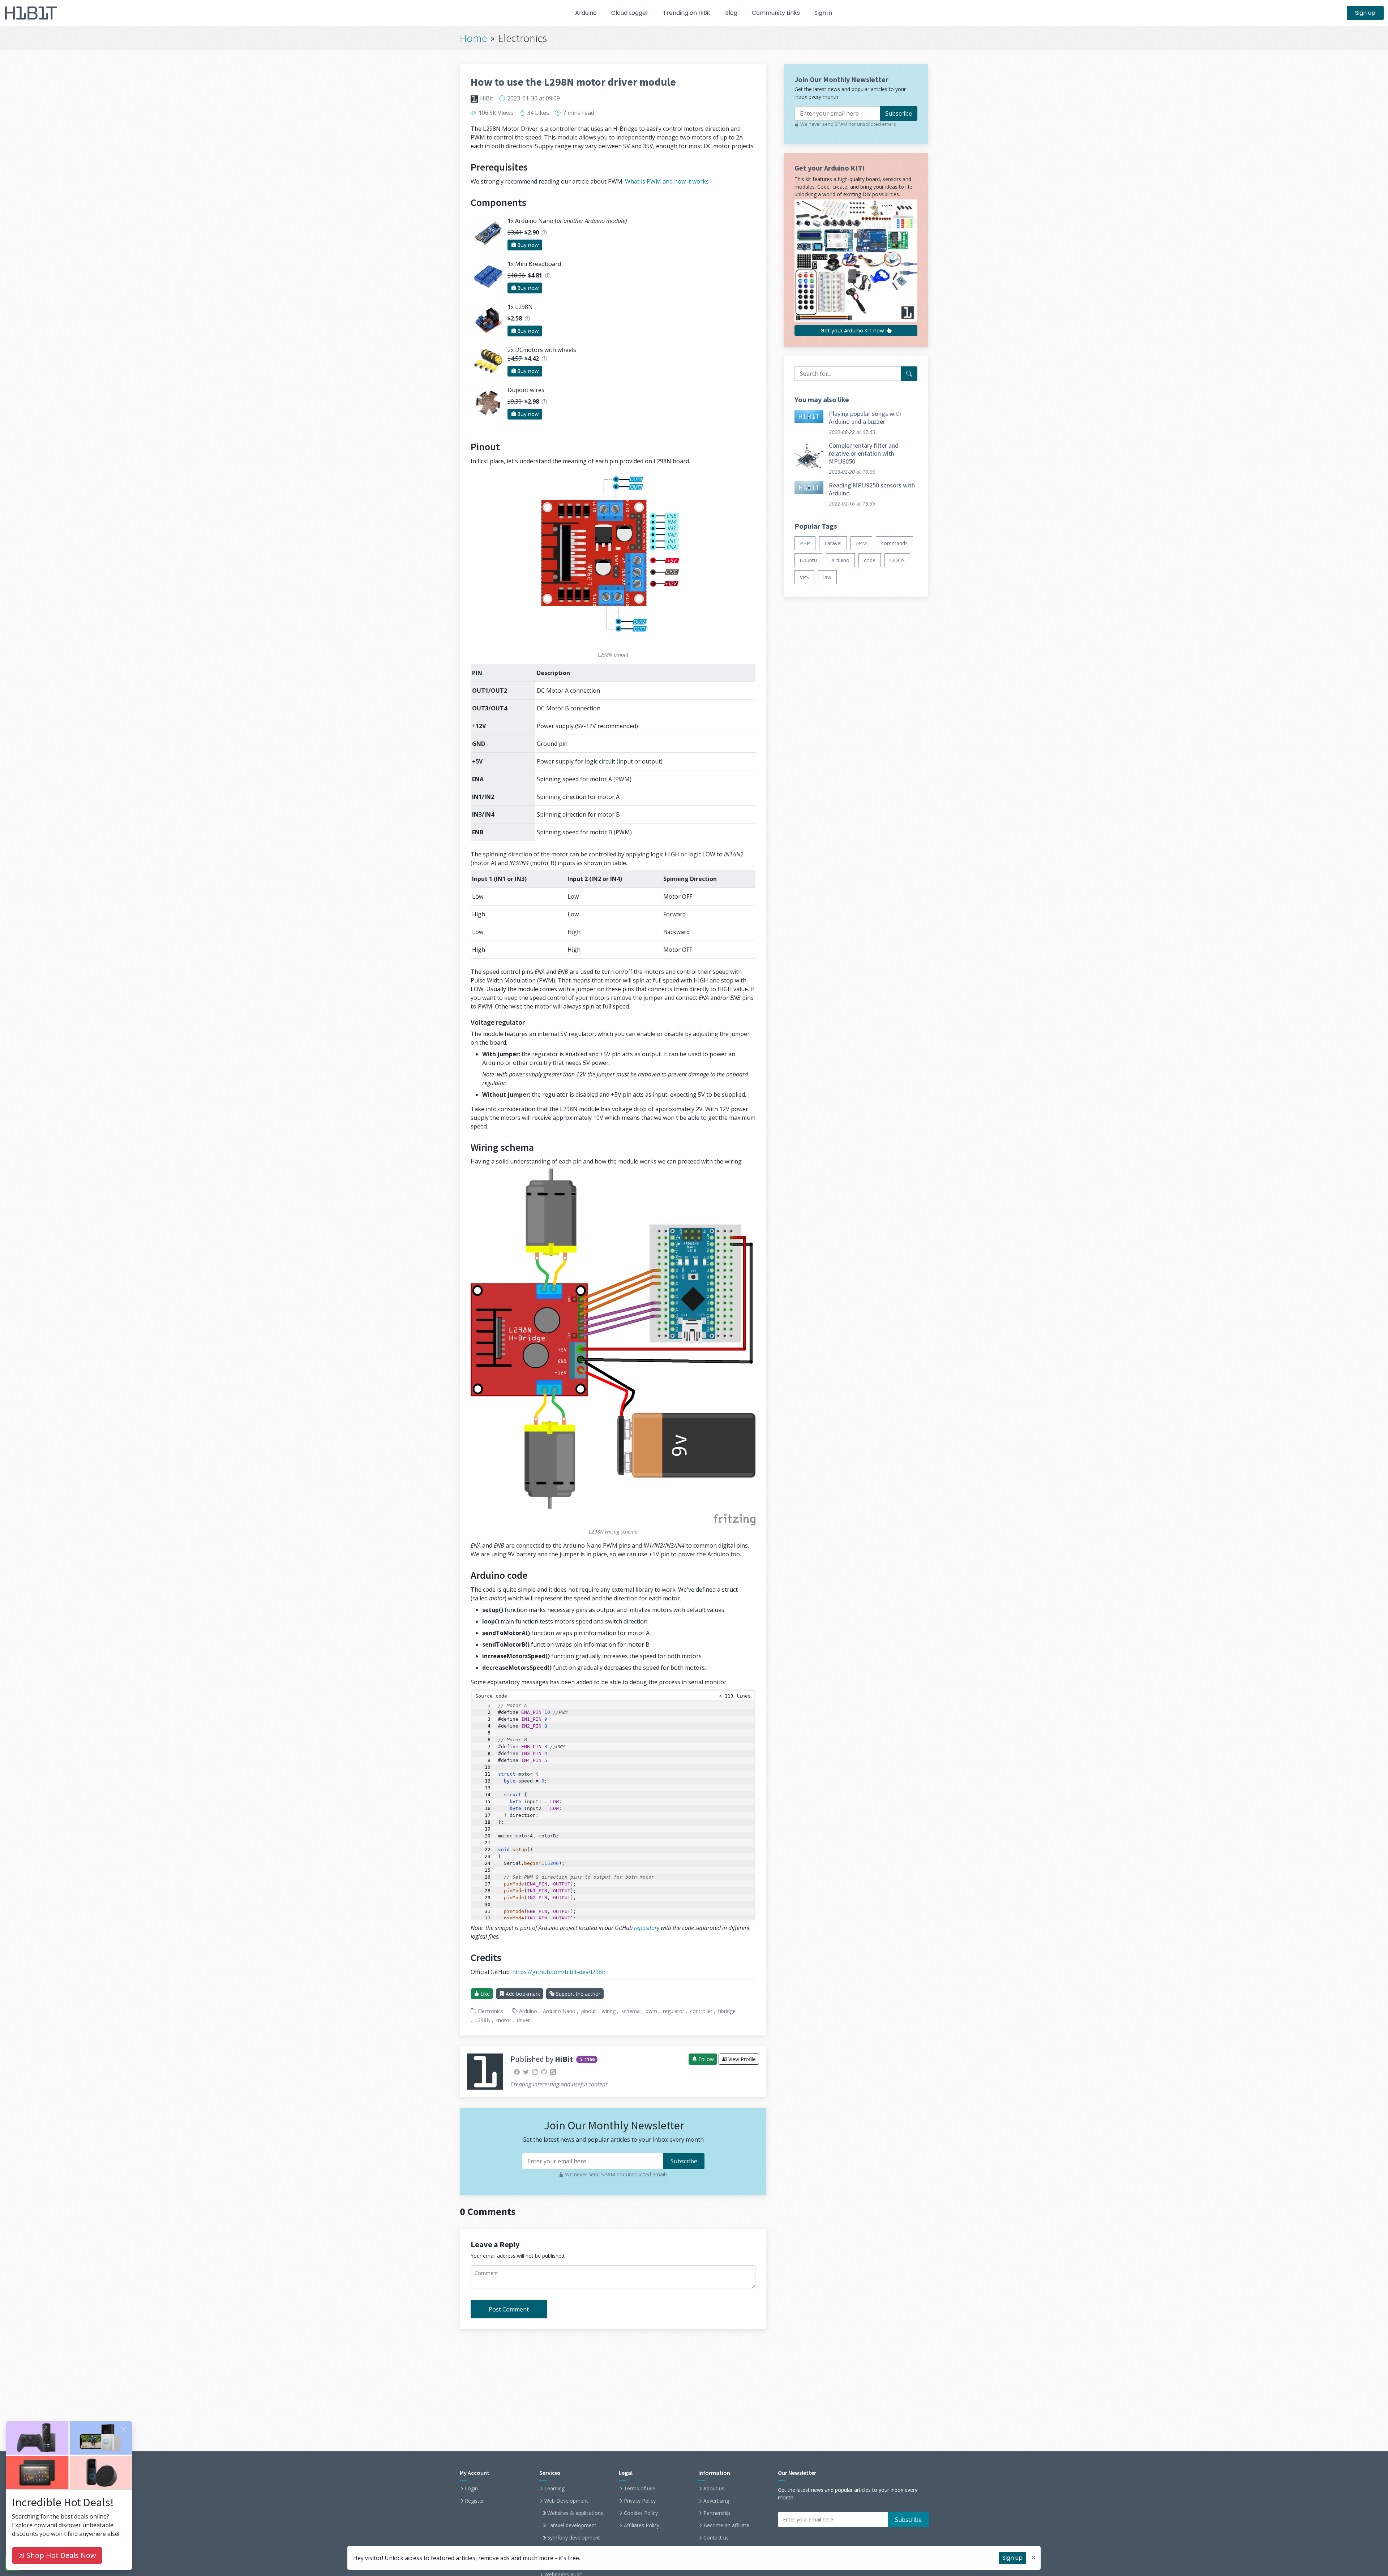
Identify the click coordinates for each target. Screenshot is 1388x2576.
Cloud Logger (630, 13)
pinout (589, 2011)
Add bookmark (522, 1994)
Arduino (586, 13)
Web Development (566, 2501)
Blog (731, 13)
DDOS (897, 560)
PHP (805, 543)
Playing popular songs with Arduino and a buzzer (865, 418)
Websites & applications (575, 2513)
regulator (674, 2011)
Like (484, 1994)
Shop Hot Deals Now (60, 2555)
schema (631, 2011)
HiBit (487, 98)
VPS (804, 577)
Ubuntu (808, 560)
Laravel (833, 543)
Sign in (823, 13)
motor (504, 2020)
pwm (651, 2011)
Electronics (490, 2011)
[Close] (124, 2430)
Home (473, 38)
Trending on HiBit (687, 13)
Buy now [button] (527, 245)
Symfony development (574, 2538)
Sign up (1365, 13)
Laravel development (572, 2525)
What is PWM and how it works (667, 181)
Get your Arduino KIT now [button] (853, 331)
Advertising (716, 2501)
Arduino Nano (559, 2011)
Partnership (717, 2513)
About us (714, 2489)
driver (523, 2020)
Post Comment (509, 2309)
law (827, 577)
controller (701, 2011)
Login (471, 2489)
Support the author (577, 1994)
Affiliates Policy (642, 2525)
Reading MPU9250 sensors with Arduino (872, 489)
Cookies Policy (641, 2513)
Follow (705, 2059)
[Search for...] (909, 374)
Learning (554, 2489)
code (870, 560)
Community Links (776, 13)
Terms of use (640, 2489)
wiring (609, 2011)
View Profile (741, 2059)
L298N (483, 2020)
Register (474, 2501)
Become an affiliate (726, 2525)
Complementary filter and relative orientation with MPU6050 (864, 453)
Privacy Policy (640, 2501)
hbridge (727, 2011)
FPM (861, 543)
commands (894, 543)
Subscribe (899, 113)
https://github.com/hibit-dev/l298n (559, 1972)
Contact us (716, 2538)
